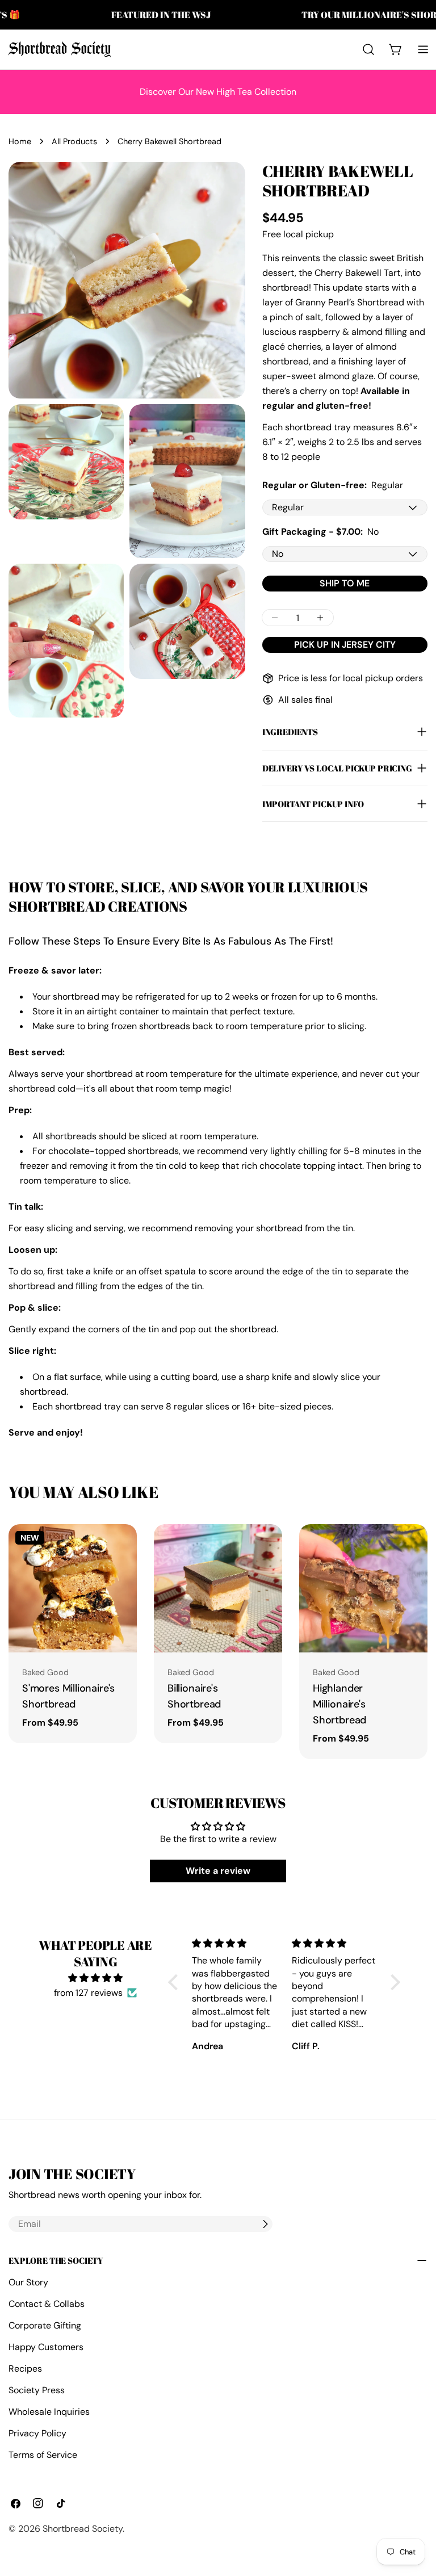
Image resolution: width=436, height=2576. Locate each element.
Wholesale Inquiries (49, 2412)
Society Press (37, 2390)
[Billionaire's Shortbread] (218, 1588)
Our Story (28, 2282)
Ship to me (345, 583)
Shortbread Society (83, 2529)
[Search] (368, 49)
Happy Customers (46, 2347)
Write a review (218, 1871)
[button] (176, 1982)
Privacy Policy (37, 2433)
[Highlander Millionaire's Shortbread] (363, 1588)
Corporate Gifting (45, 2325)
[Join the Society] (265, 2224)
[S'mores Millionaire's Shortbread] (73, 1588)
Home (20, 141)
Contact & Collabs (47, 2304)
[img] (95, 1978)
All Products (74, 141)
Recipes (25, 2369)
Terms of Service (43, 2455)
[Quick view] (126, 1543)
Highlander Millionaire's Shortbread (339, 1704)
